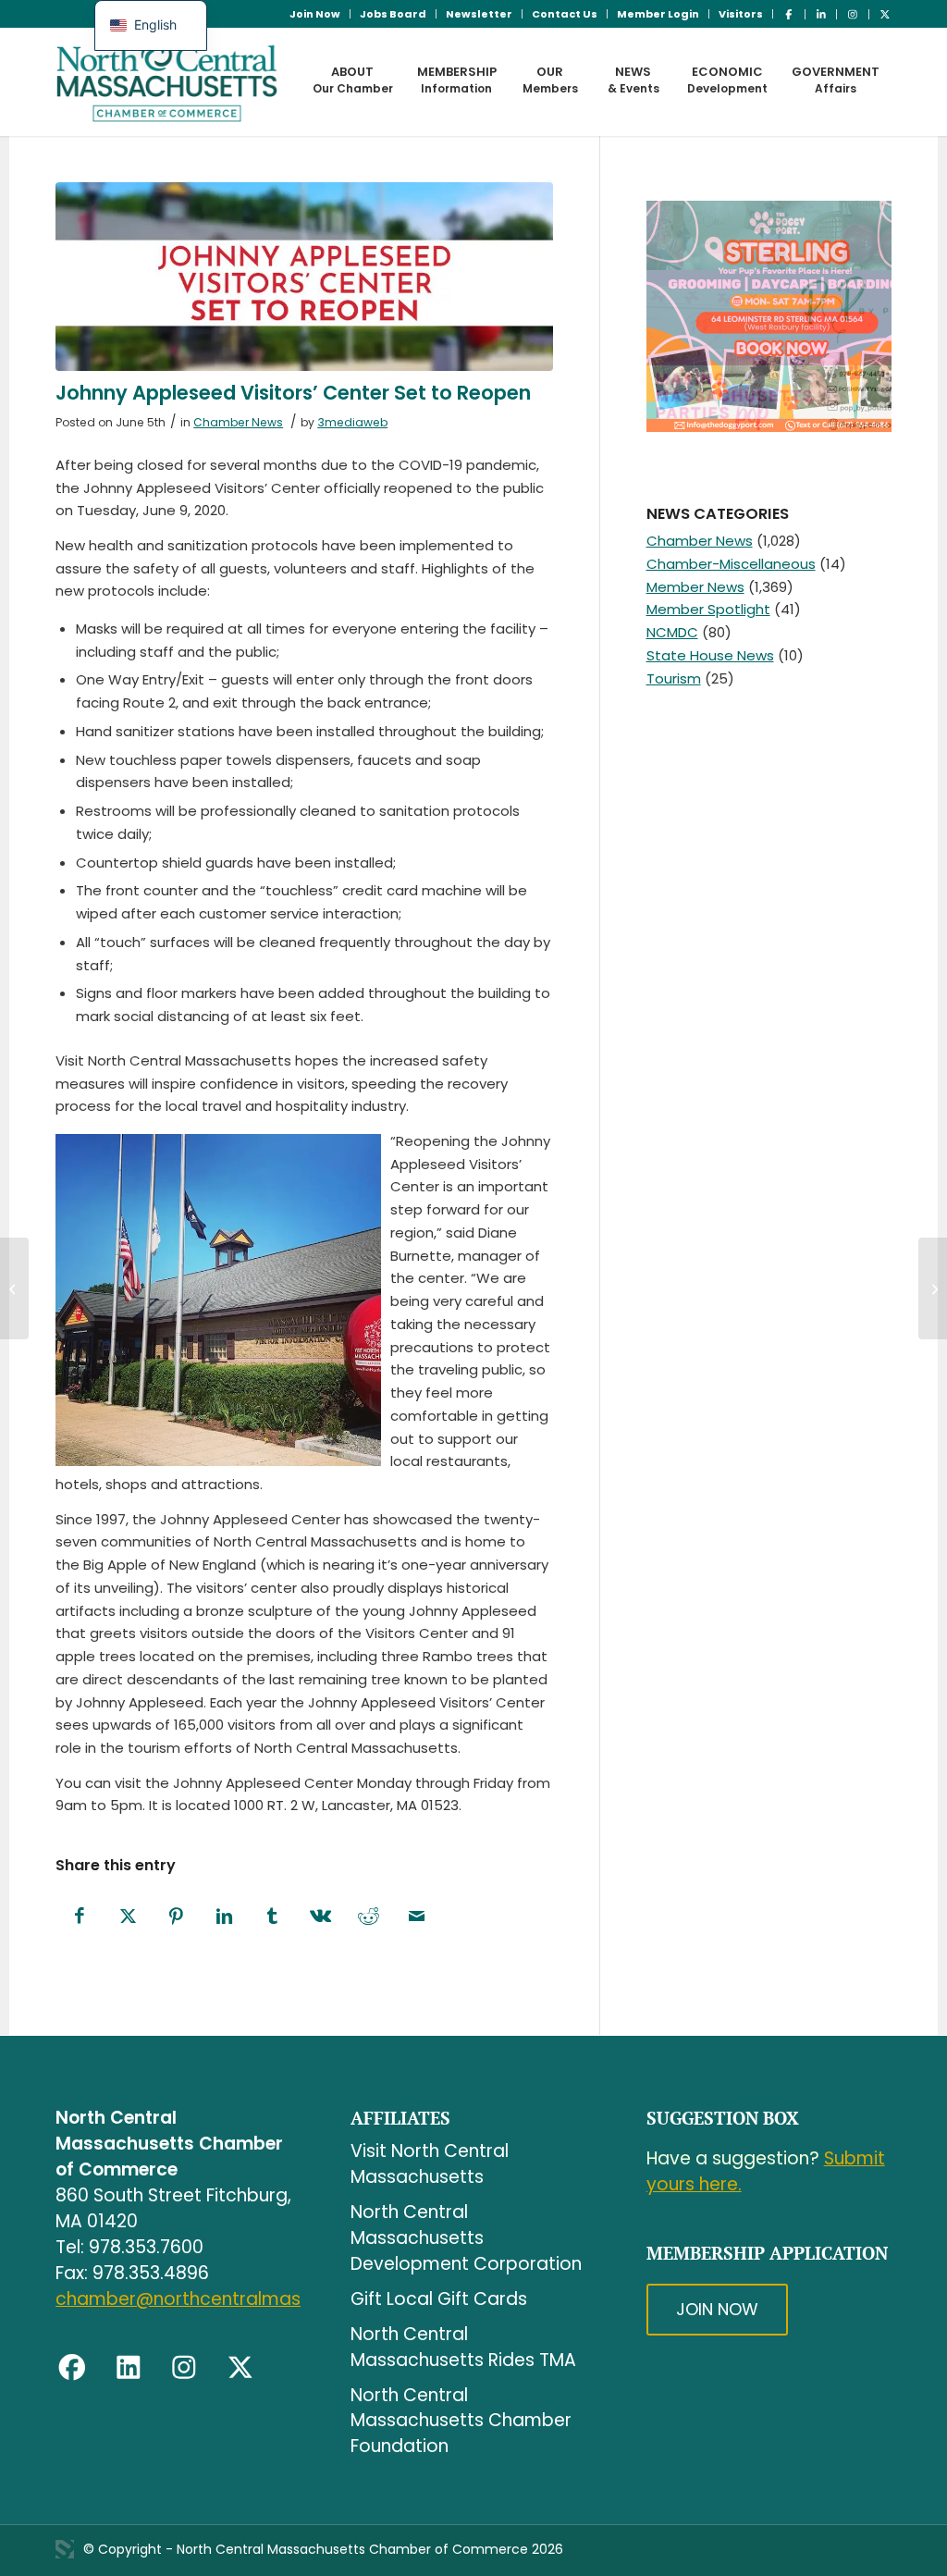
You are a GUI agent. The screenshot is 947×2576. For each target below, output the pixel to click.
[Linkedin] (129, 2368)
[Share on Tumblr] (272, 1917)
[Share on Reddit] (368, 1917)
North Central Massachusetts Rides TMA (463, 2347)
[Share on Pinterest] (176, 1917)
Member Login (658, 14)
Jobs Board (393, 14)
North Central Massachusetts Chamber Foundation (461, 2421)
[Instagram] (184, 2368)
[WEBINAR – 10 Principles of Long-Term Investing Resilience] (14, 1288)
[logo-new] (167, 81)
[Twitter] (240, 2368)
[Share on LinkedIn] (224, 1917)
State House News (710, 655)
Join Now (315, 14)
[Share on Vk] (320, 1917)
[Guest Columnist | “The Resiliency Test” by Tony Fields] (933, 1288)
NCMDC (672, 632)
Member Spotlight (708, 609)
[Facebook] (72, 2368)
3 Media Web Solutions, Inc (65, 2549)
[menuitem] (315, 14)
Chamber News (238, 422)
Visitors (741, 14)
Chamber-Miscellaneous (731, 564)
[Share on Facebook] (80, 1917)
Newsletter (479, 14)
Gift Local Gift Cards (439, 2299)
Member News (695, 587)
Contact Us (565, 14)
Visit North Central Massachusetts (430, 2164)
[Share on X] (128, 1917)
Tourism (674, 678)
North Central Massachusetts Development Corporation (466, 2238)
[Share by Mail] (416, 1917)
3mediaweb (352, 422)
